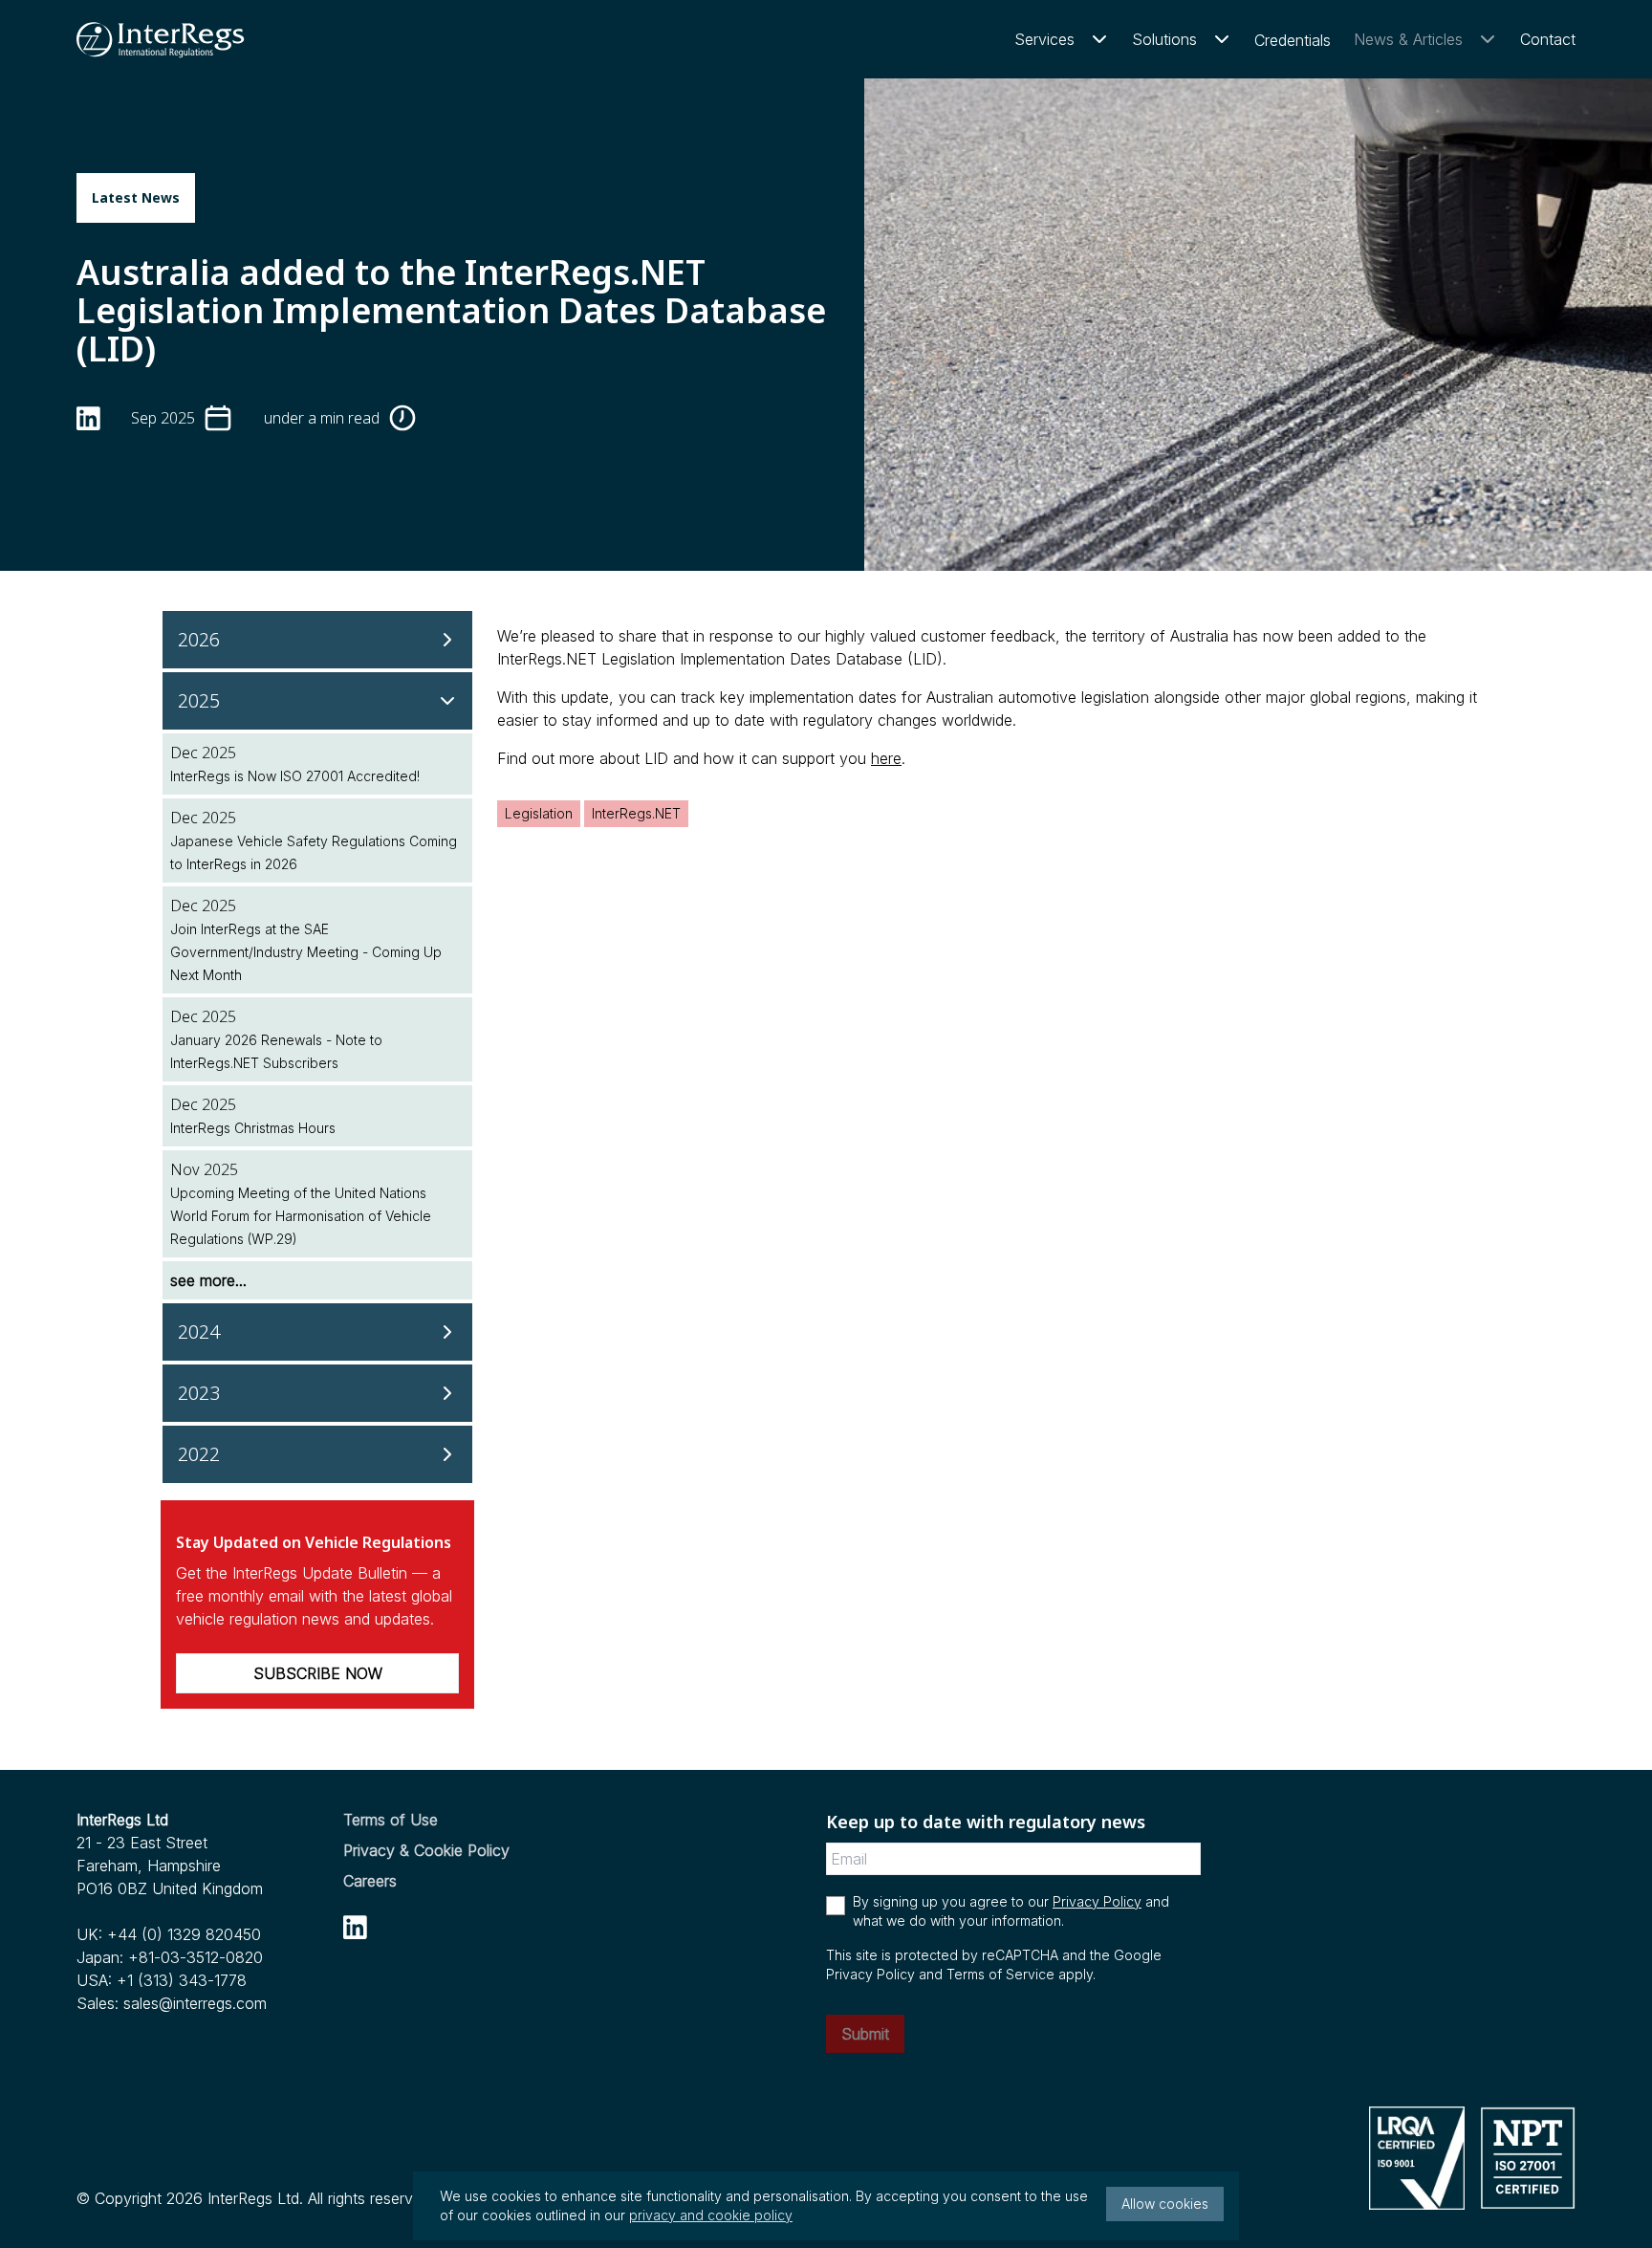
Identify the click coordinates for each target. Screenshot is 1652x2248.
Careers (370, 1881)
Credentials (1293, 40)
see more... (208, 1280)
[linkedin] (88, 418)
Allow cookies (1165, 2204)
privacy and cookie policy (711, 2215)
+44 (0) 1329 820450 (184, 1934)
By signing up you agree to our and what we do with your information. (1011, 1911)
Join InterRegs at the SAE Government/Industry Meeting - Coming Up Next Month (306, 952)
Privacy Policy (1097, 1901)
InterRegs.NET (636, 813)
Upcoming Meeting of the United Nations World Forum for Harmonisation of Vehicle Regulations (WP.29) (301, 1216)
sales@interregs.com (195, 2003)
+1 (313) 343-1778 (182, 1980)
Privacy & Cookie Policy (426, 1850)
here (886, 758)
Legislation (539, 813)
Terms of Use (391, 1820)
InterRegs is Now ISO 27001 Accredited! (295, 776)
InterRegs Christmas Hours (253, 1128)
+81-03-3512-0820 (196, 1957)
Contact (1548, 39)
